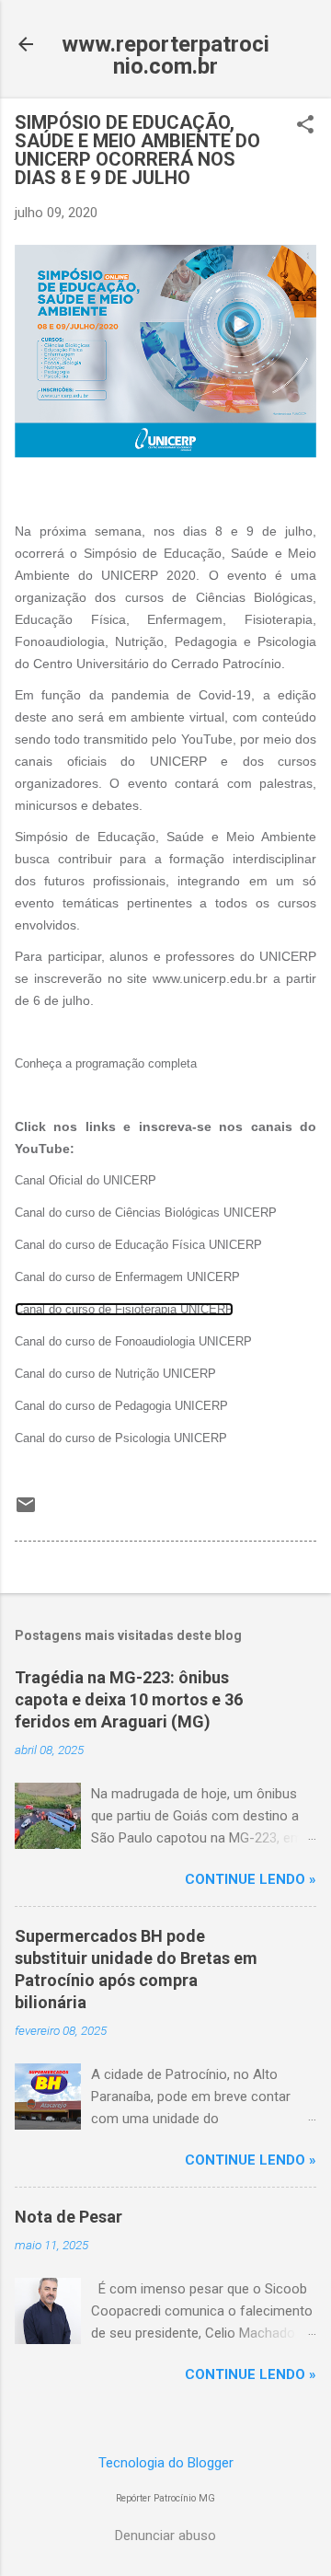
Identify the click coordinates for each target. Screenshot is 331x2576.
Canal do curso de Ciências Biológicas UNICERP (146, 1213)
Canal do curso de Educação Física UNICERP (138, 1245)
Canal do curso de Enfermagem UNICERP (127, 1277)
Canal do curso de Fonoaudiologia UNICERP (133, 1341)
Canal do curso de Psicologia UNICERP (121, 1438)
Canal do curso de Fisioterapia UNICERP (124, 1309)
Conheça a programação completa (106, 1063)
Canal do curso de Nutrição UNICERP (115, 1374)
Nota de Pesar (68, 2217)
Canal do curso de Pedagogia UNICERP (121, 1406)
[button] (305, 126)
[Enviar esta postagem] (26, 1511)
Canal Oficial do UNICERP (86, 1180)
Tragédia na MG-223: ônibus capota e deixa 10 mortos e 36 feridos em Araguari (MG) (129, 1699)
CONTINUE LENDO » (251, 1879)
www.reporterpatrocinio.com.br (165, 55)
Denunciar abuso (165, 2536)
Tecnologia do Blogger (166, 2463)
